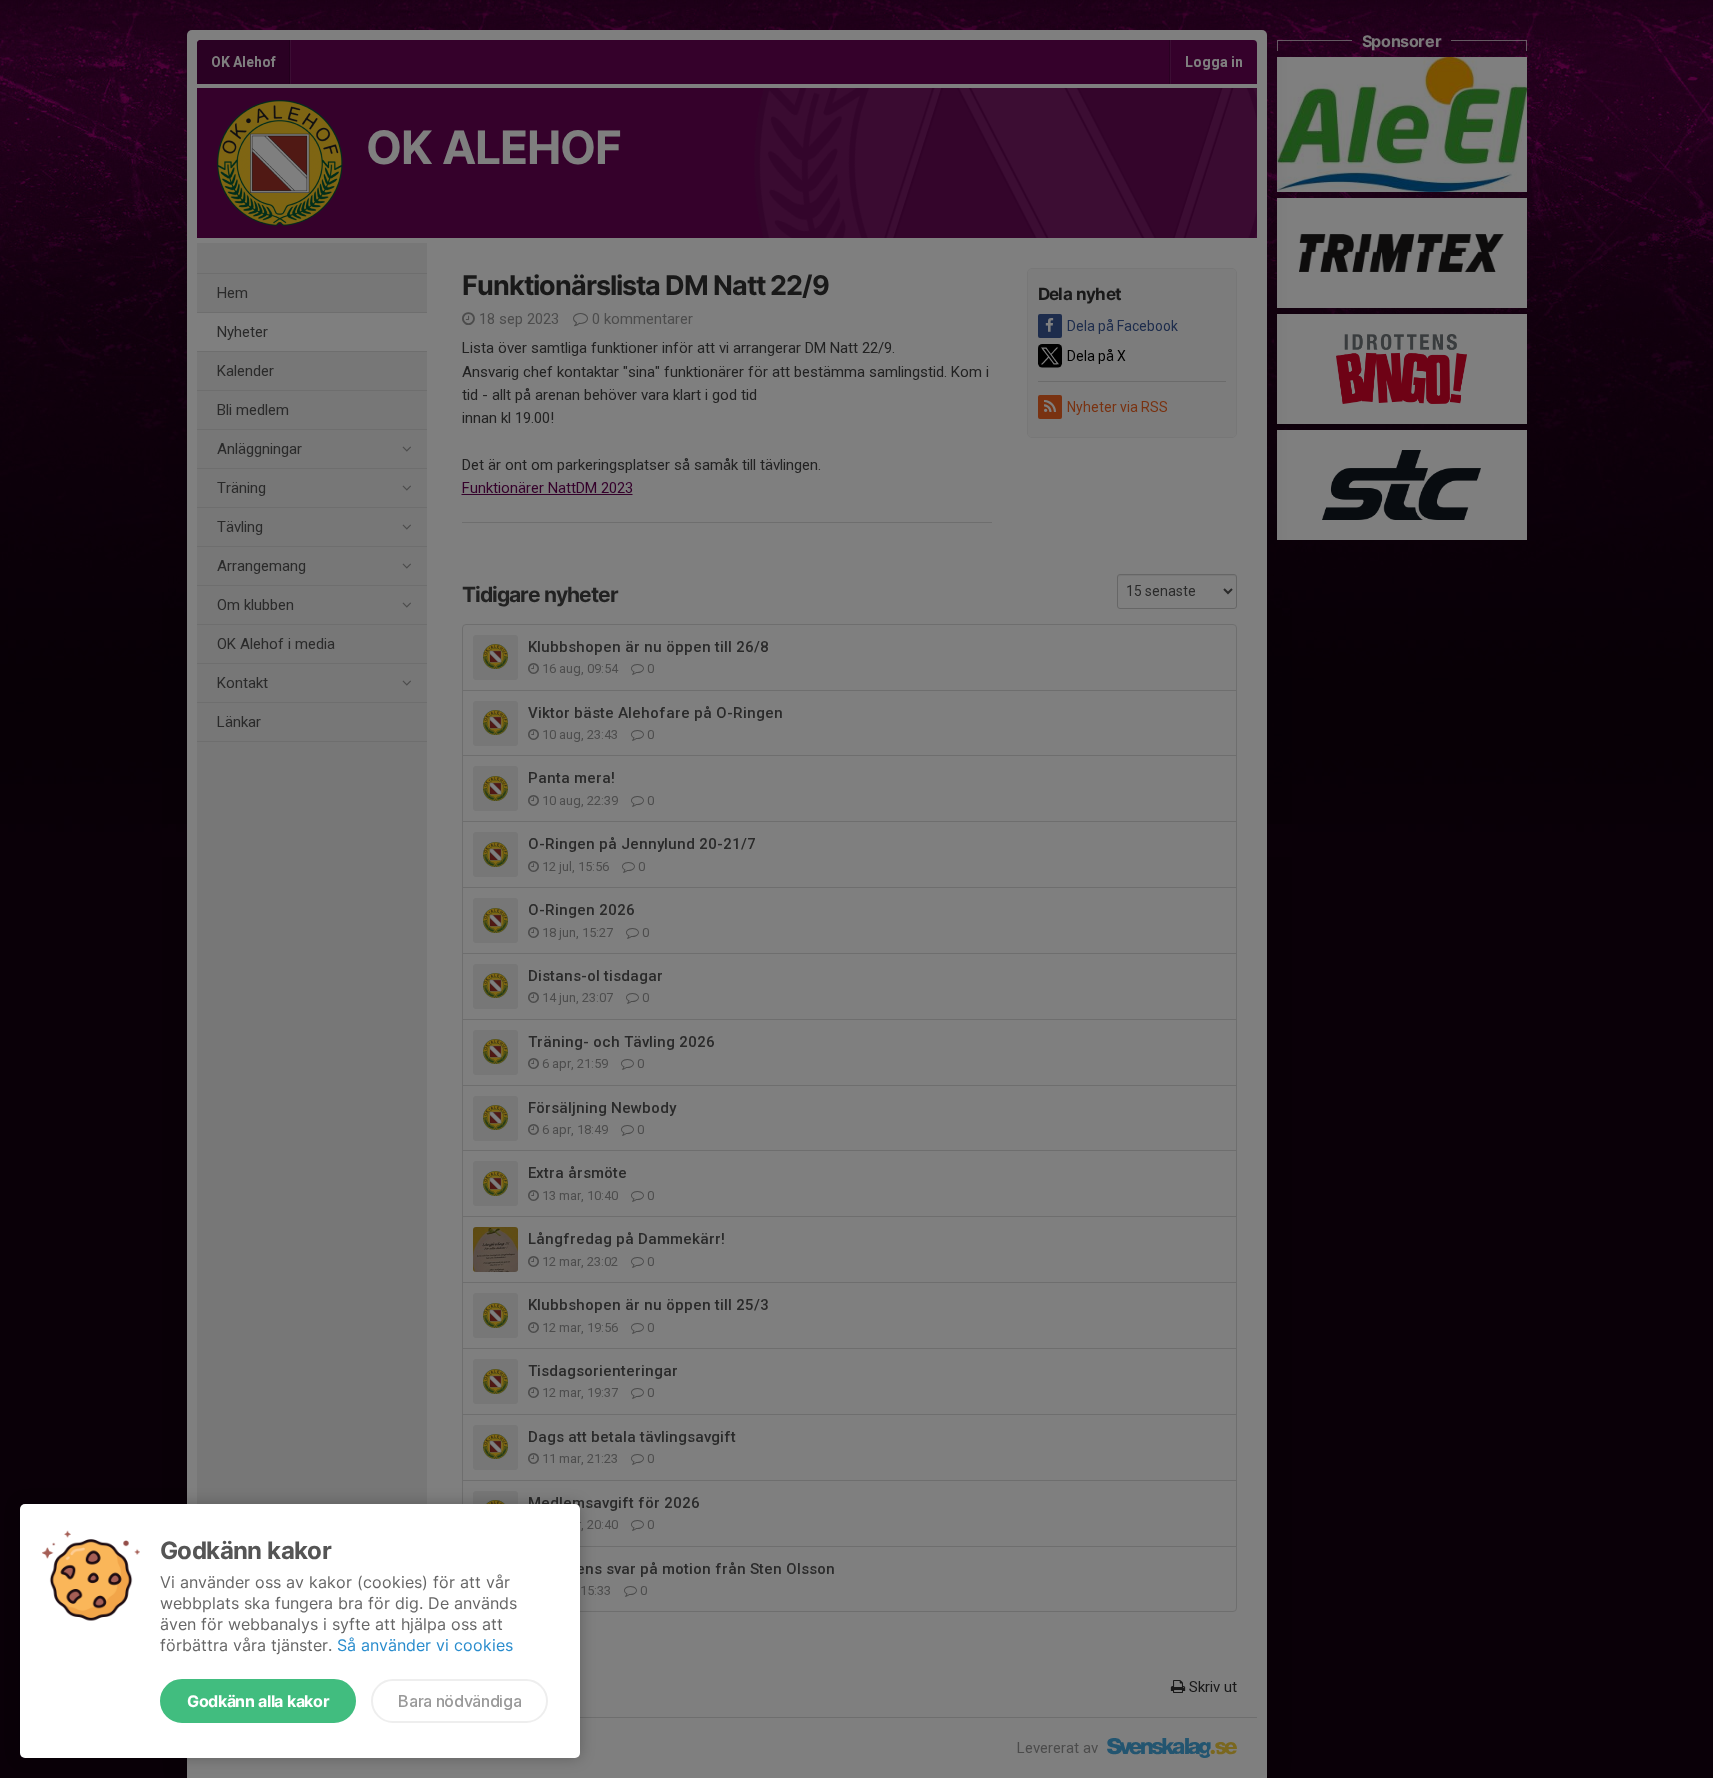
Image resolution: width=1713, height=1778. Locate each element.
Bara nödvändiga (459, 1701)
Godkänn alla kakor (258, 1701)
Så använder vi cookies (425, 1645)
